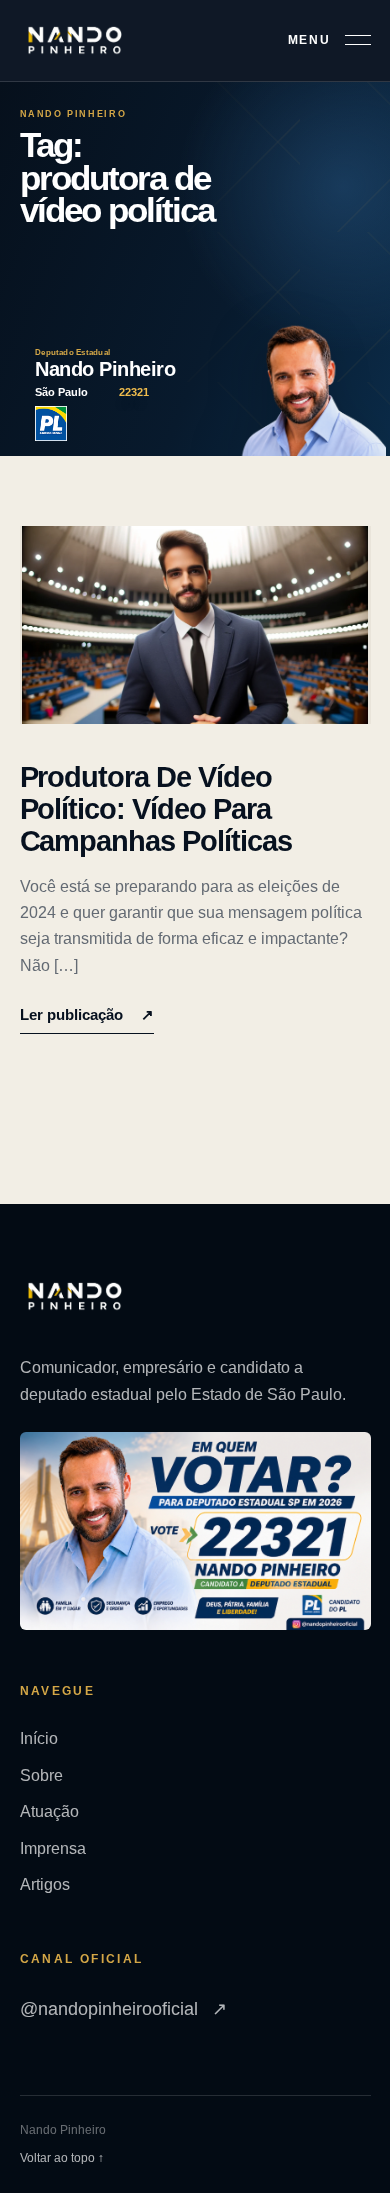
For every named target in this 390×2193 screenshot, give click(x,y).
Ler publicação (87, 1014)
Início (39, 1738)
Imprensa (53, 1848)
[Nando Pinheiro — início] (75, 40)
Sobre (41, 1775)
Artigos (45, 1884)
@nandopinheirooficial (123, 2009)
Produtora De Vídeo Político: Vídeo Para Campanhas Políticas (156, 809)
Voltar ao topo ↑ (62, 2158)
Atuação (49, 1811)
